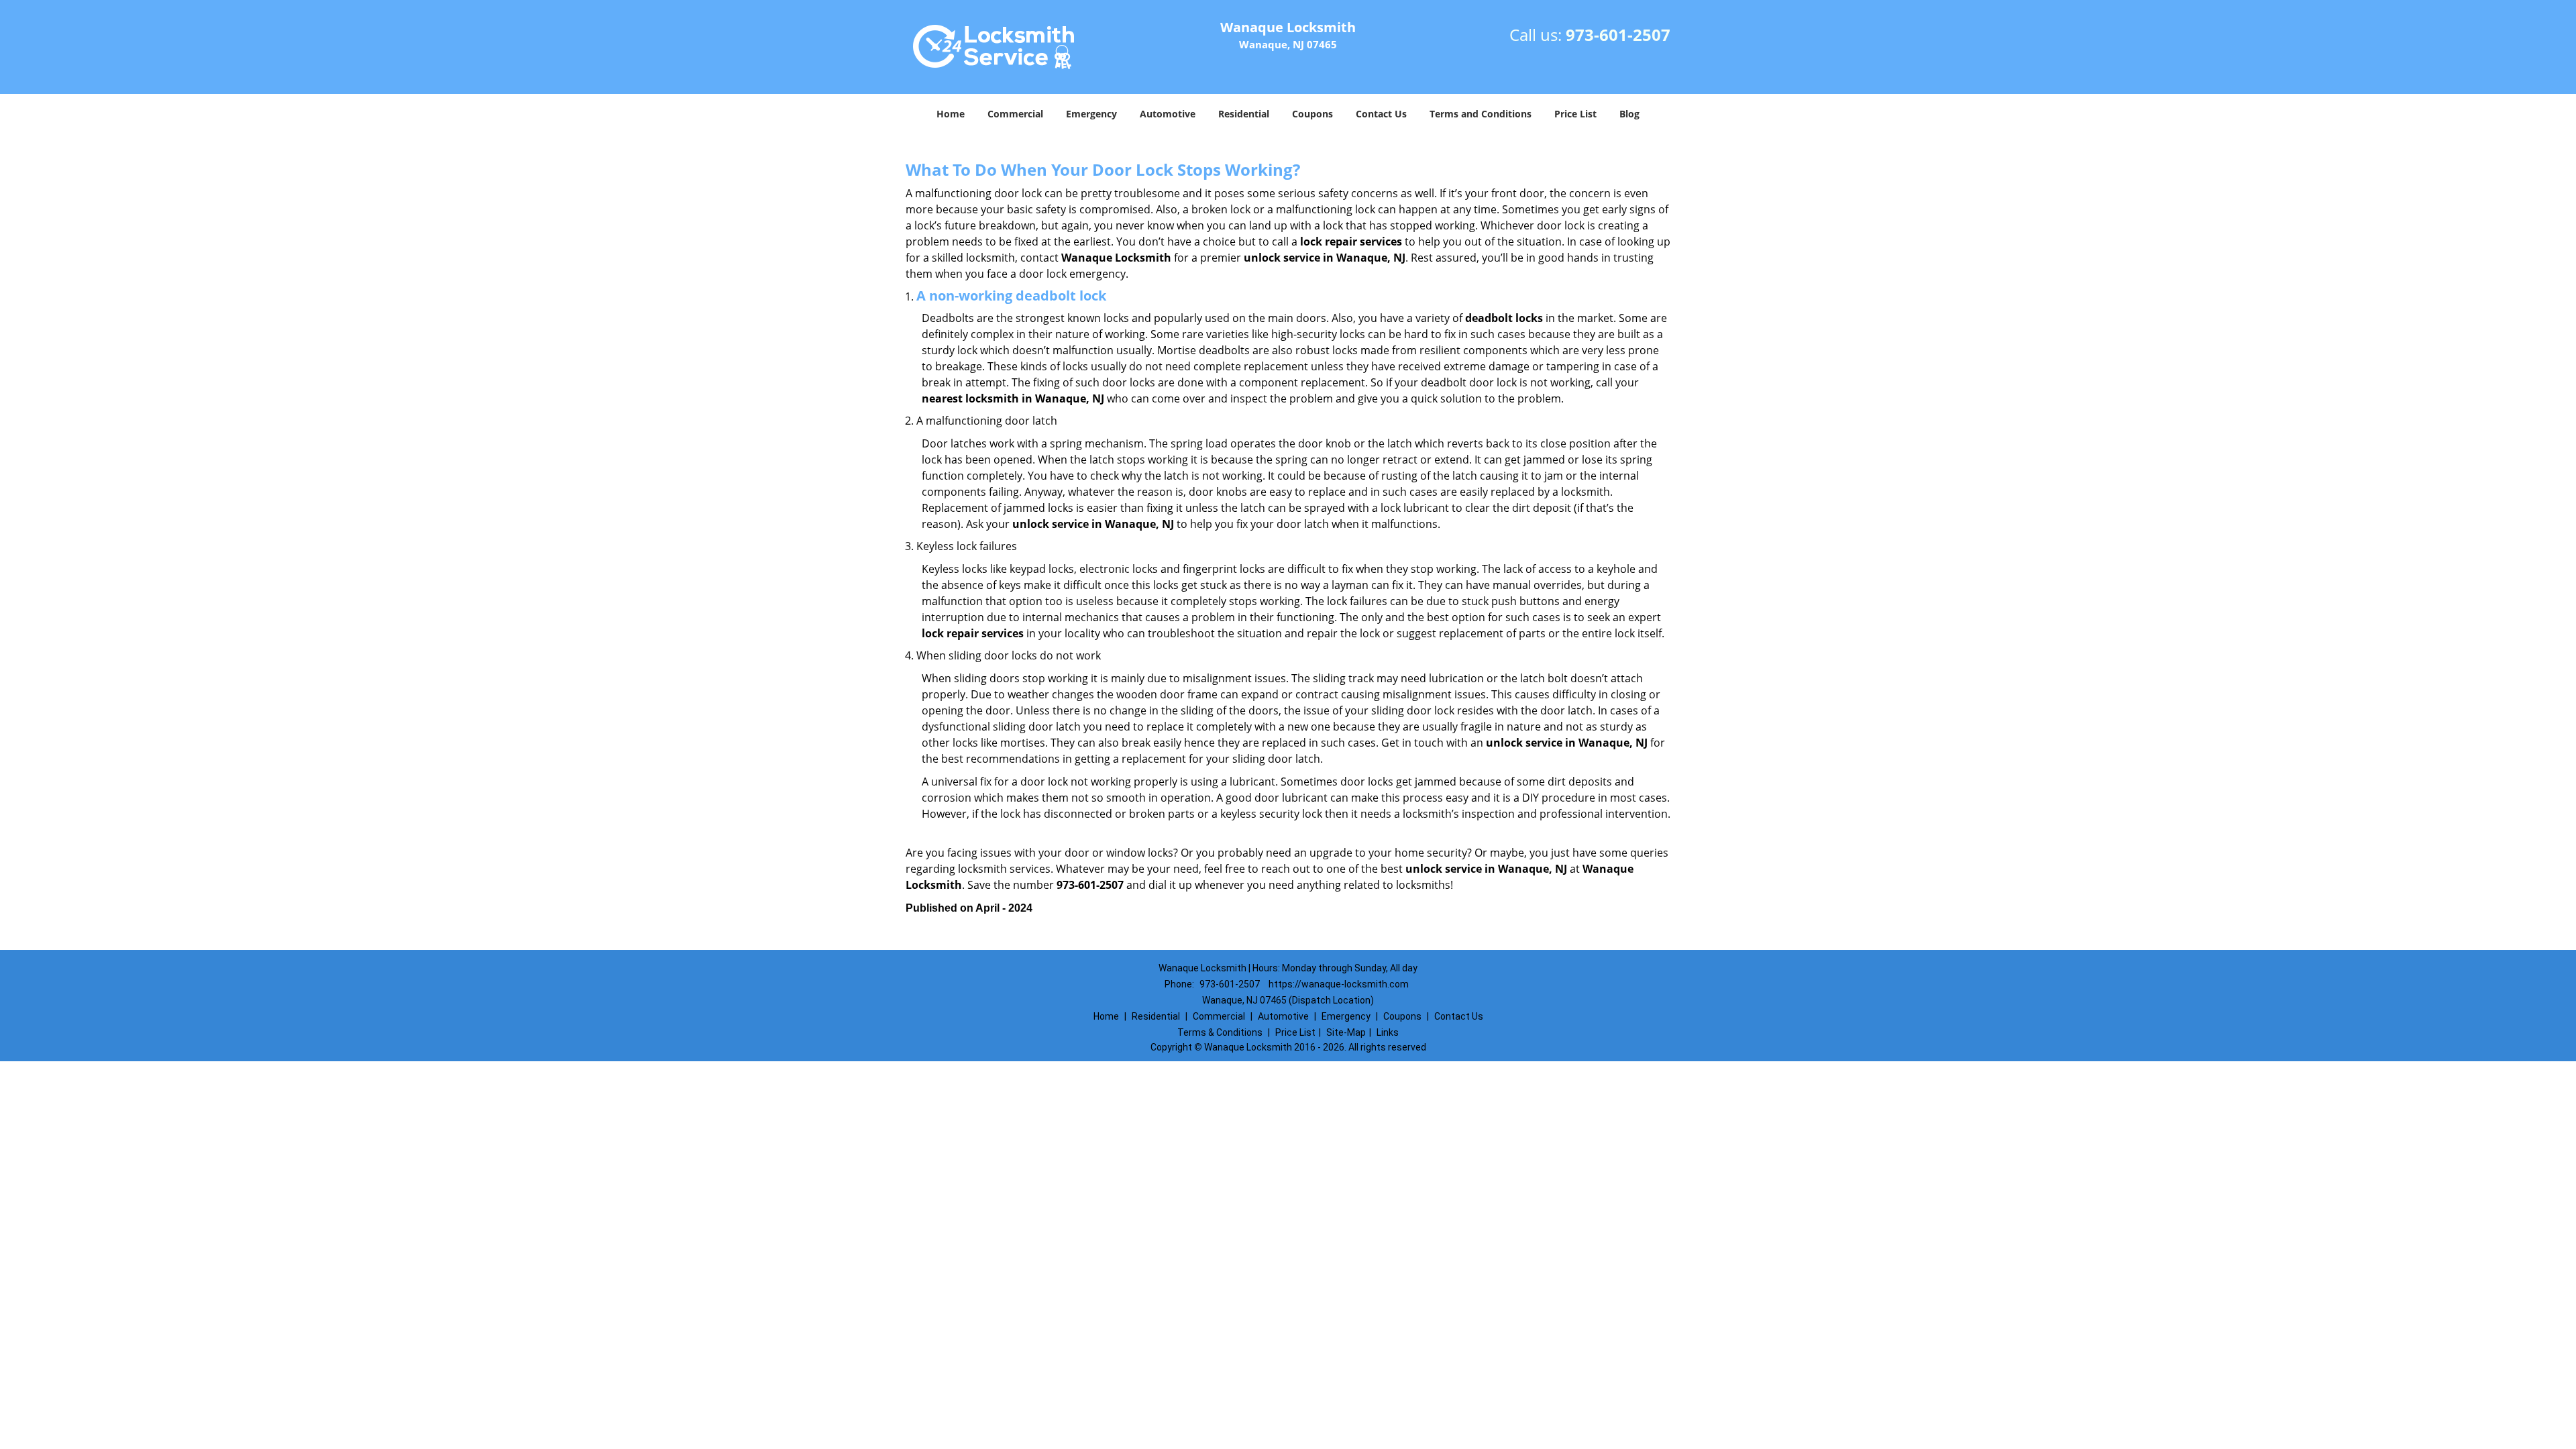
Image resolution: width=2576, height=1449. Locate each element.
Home (951, 114)
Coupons (1312, 114)
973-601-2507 (1618, 35)
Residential (1244, 114)
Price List (1575, 114)
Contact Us (1381, 114)
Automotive (1168, 114)
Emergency (1091, 114)
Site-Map (1346, 1032)
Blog (1629, 114)
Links (1388, 1032)
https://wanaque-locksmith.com (1339, 984)
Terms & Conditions (1220, 1032)
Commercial (1015, 114)
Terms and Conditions (1481, 114)
